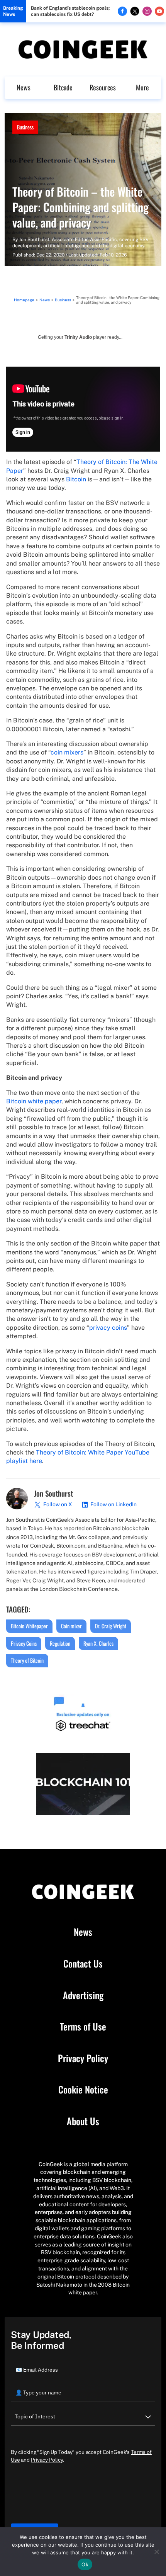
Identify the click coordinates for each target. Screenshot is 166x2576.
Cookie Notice (83, 2090)
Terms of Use (83, 2027)
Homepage (24, 300)
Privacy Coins (24, 1643)
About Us (83, 2121)
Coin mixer (71, 1626)
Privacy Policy (83, 2058)
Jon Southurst (34, 240)
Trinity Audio (78, 337)
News (24, 87)
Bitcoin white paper (34, 1101)
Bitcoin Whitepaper (29, 1626)
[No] (156, 2552)
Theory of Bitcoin (27, 1660)
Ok (85, 2564)
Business (25, 127)
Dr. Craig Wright (111, 1626)
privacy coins (108, 1328)
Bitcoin (76, 479)
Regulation (60, 1643)
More (142, 87)
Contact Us (83, 1964)
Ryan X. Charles (98, 1643)
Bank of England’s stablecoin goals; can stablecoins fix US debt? (70, 11)
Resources (103, 87)
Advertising (83, 1995)
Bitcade (63, 87)
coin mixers (67, 752)
